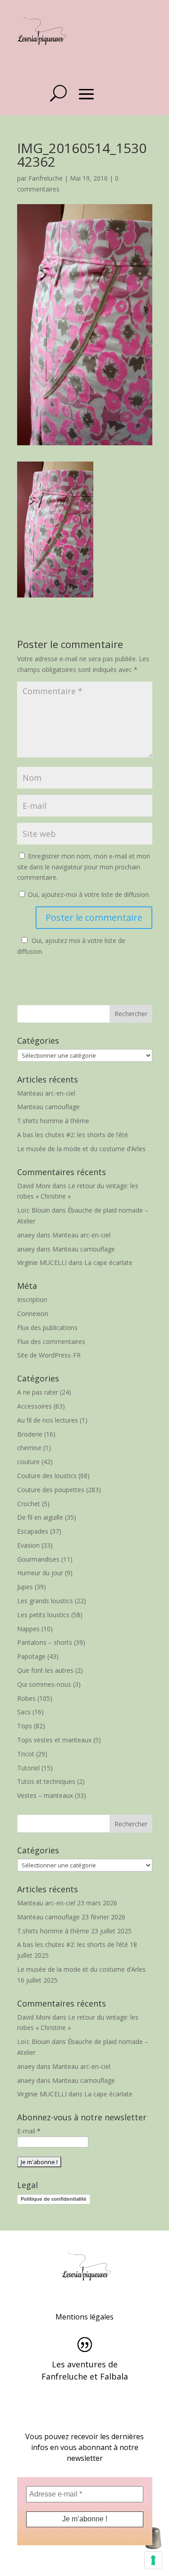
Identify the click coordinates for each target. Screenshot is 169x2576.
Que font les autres (45, 1670)
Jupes (25, 1587)
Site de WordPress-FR (49, 1355)
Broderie (30, 1434)
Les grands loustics (45, 1601)
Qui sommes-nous (44, 1684)
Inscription (32, 1300)
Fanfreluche (46, 178)
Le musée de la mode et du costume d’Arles (81, 1149)
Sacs (24, 1712)
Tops (25, 1726)
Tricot (26, 1754)
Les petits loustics (43, 1615)
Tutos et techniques (46, 1781)
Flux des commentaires (51, 1342)
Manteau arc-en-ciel (46, 1093)
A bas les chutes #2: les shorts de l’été (73, 1135)
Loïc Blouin (34, 1210)
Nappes (28, 1629)
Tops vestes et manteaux (54, 1740)
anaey (26, 1235)
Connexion (33, 1314)
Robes (26, 1698)
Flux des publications (47, 1328)
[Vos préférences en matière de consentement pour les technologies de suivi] (153, 2560)
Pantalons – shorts (45, 1642)
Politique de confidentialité (54, 2199)
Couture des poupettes (51, 1490)
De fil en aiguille (40, 1517)
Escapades (33, 1531)
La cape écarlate (108, 1262)
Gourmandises (38, 1559)
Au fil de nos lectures (48, 1420)
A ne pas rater (38, 1392)
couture (28, 1462)
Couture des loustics (47, 1476)
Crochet (29, 1504)
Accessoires (34, 1406)
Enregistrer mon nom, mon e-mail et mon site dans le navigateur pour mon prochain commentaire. (84, 867)
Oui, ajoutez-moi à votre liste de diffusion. (88, 894)
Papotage (31, 1656)
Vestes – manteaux (45, 1795)
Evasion (28, 1545)
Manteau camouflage (48, 1107)
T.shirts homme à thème (53, 1121)
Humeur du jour (40, 1573)
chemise (29, 1448)
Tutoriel (28, 1768)
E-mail (29, 2131)
